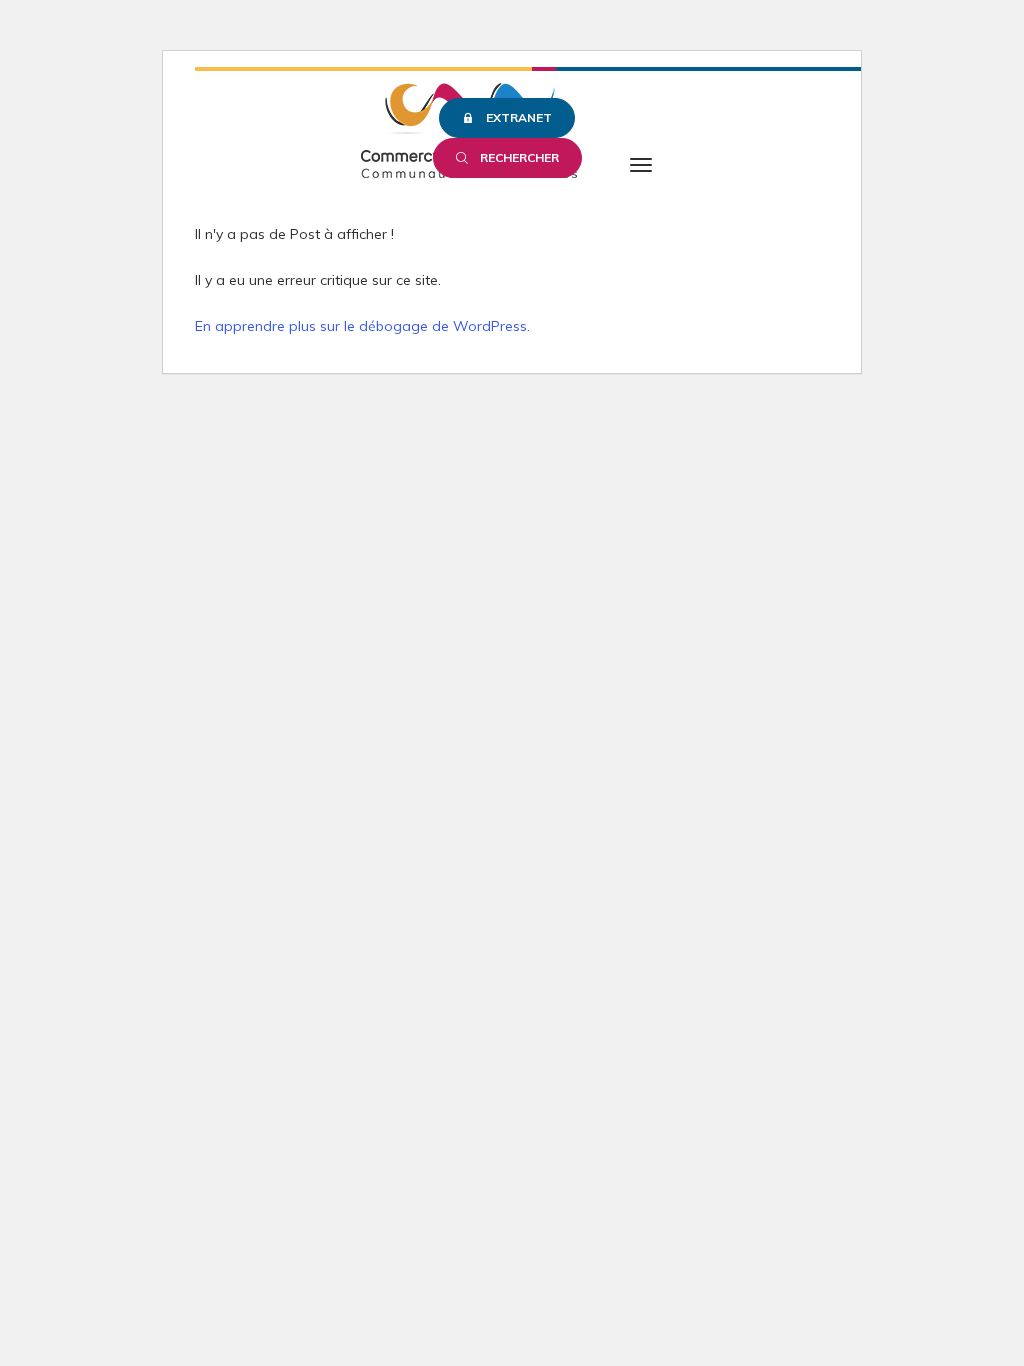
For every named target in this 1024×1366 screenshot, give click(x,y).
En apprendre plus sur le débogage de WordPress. (362, 326)
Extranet (519, 117)
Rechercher (519, 157)
